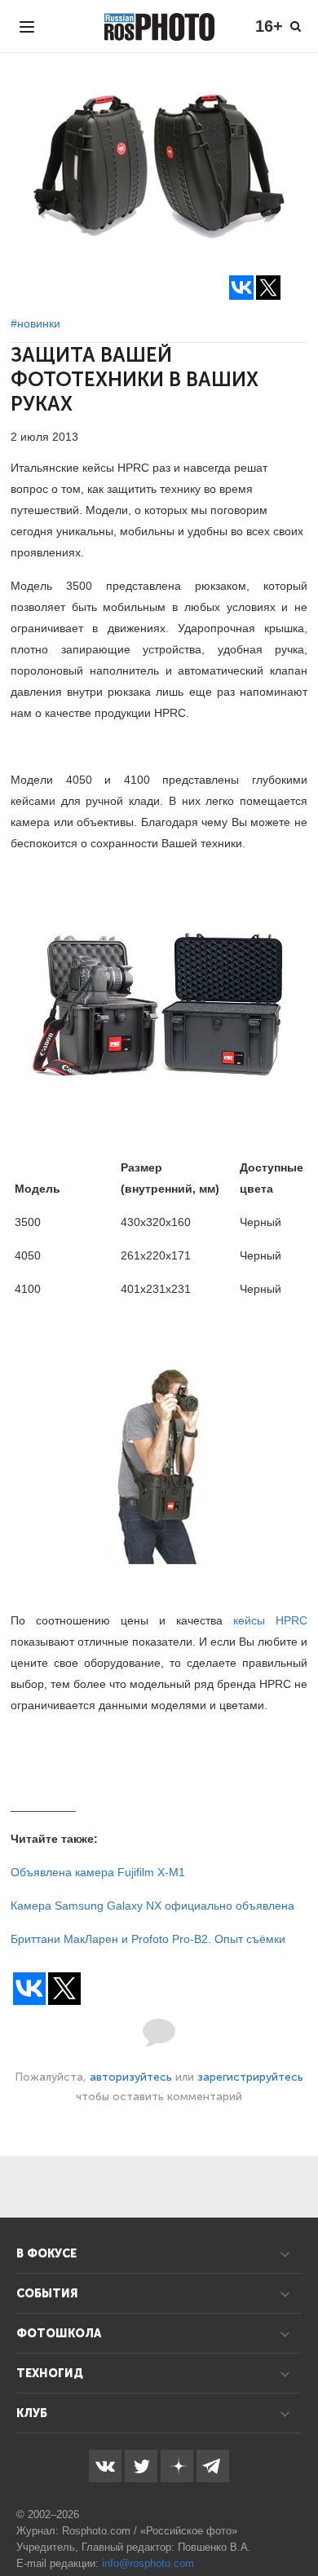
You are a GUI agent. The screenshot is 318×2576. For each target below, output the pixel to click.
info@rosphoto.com (148, 2563)
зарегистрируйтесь (250, 2077)
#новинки (35, 323)
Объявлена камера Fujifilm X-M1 (98, 1872)
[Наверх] (297, 2522)
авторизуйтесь (131, 2077)
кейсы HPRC (270, 1620)
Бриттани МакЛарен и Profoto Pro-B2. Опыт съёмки (148, 1939)
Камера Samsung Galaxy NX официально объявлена (152, 1906)
